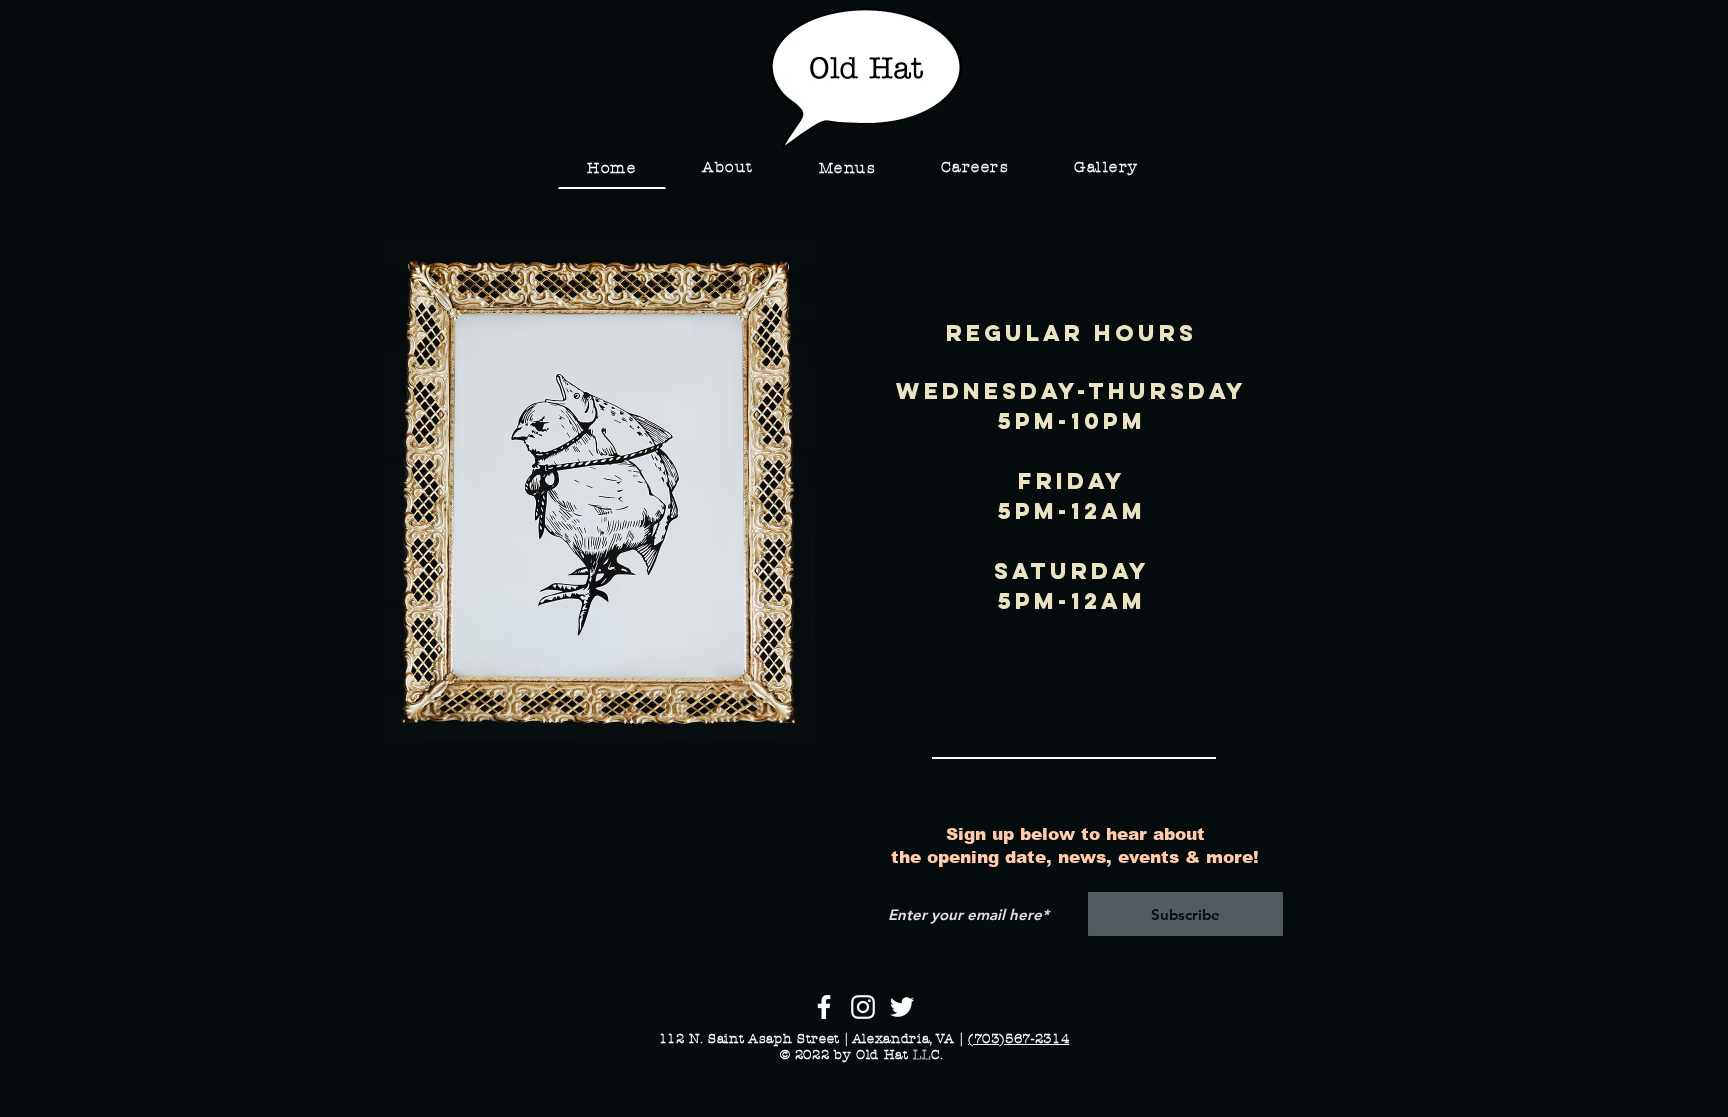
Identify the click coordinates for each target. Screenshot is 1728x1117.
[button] (847, 168)
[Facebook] (824, 1007)
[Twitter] (902, 1007)
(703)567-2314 (1018, 1039)
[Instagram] (863, 1007)
